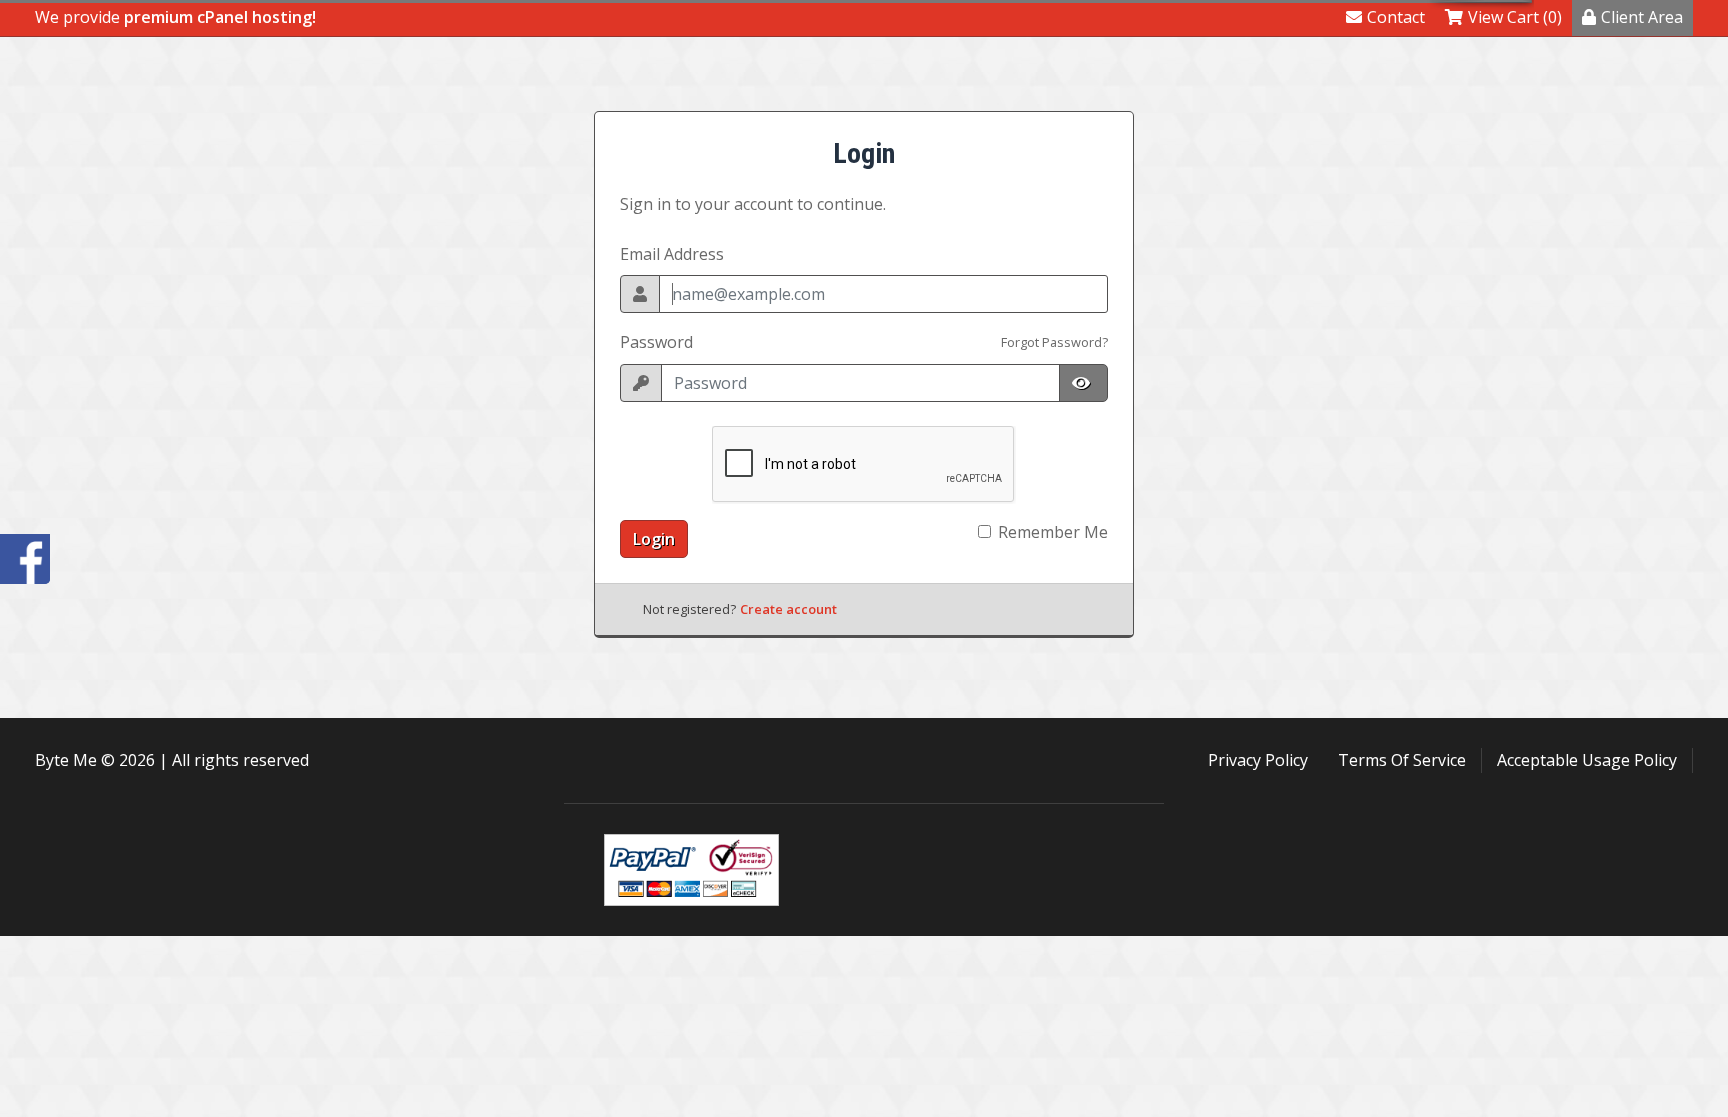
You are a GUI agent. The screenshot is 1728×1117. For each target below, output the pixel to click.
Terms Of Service (1402, 760)
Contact (1396, 17)
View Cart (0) (1515, 17)
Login (654, 539)
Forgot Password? (1054, 342)
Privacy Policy (1258, 760)
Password (656, 342)
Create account (788, 609)
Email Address (672, 254)
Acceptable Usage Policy (1587, 760)
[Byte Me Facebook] (25, 559)
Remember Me (1053, 532)
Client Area (1642, 17)
